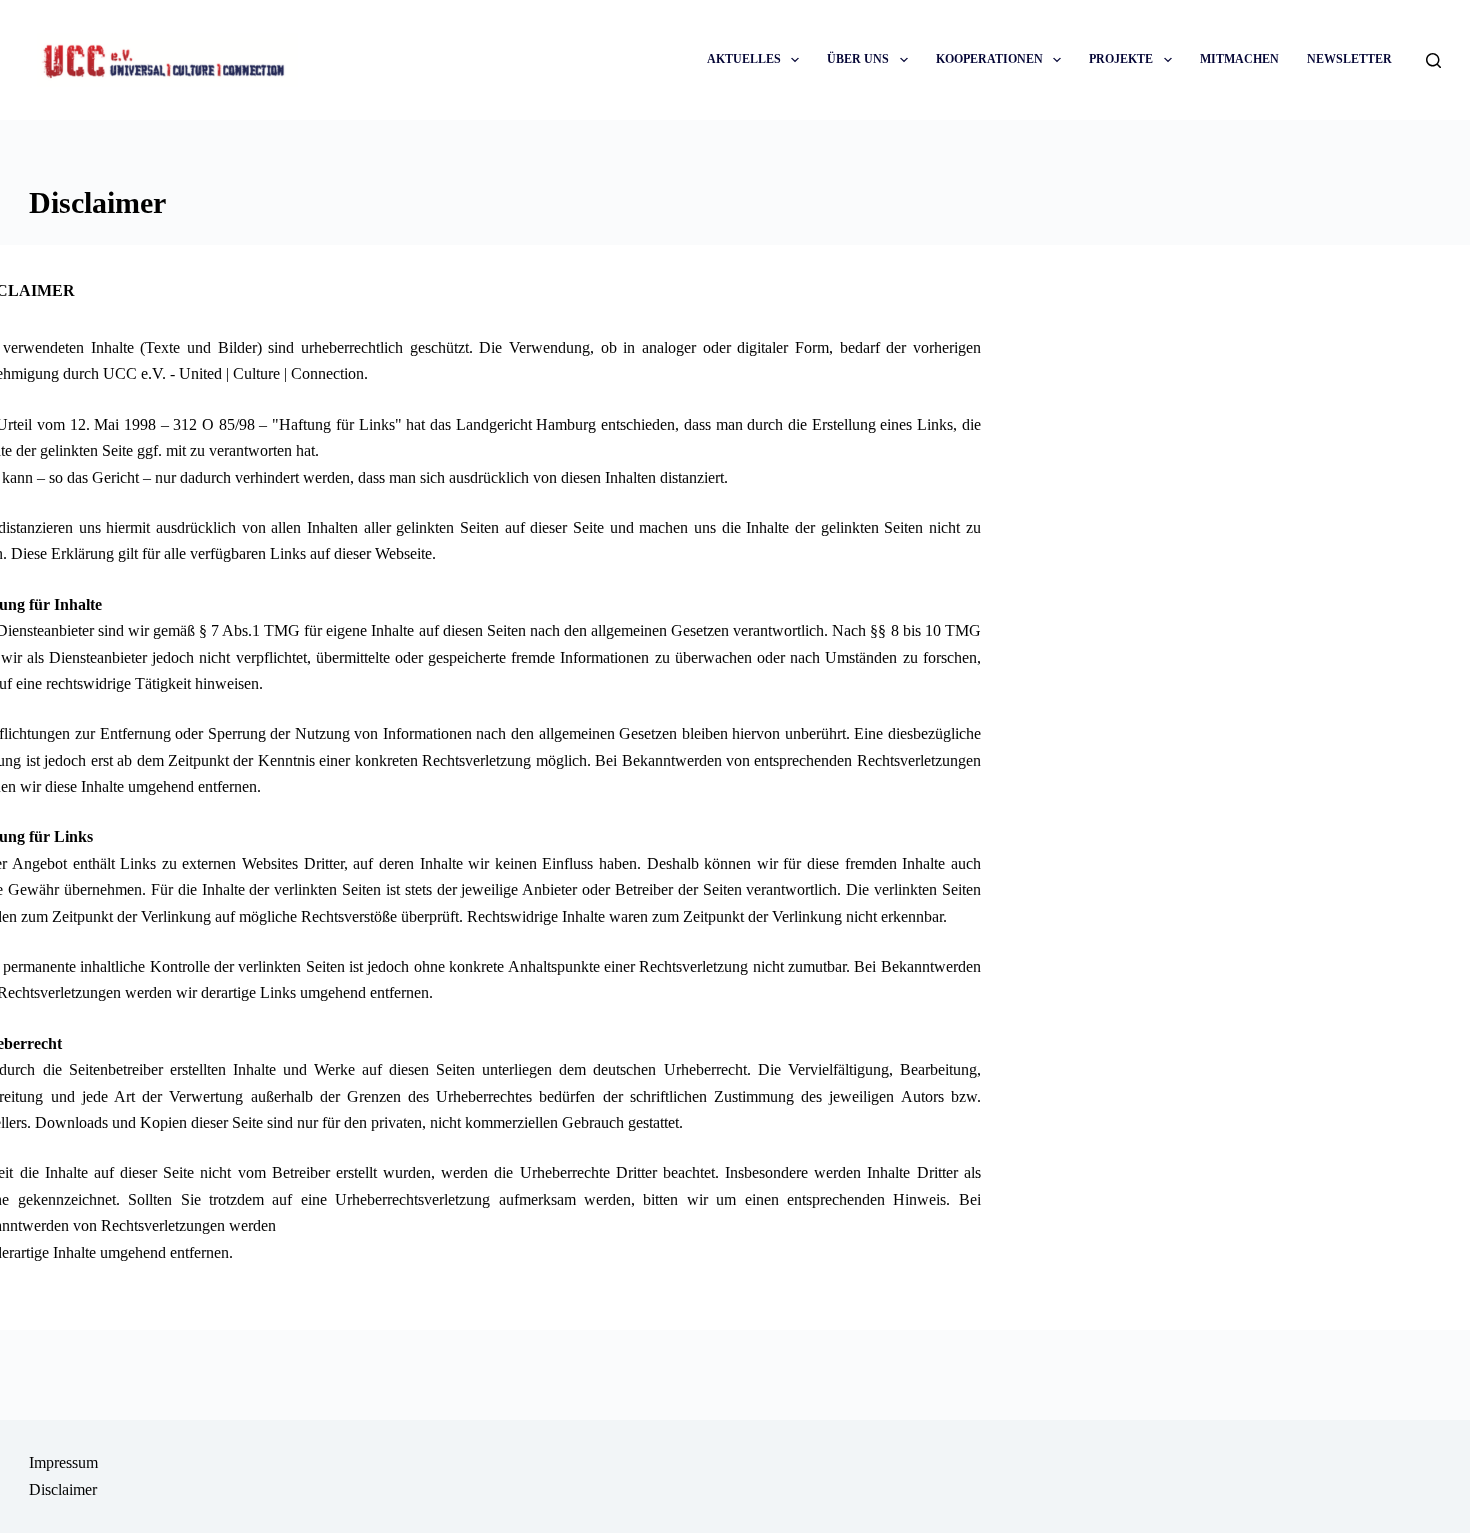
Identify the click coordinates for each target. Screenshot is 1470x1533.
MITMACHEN (1239, 59)
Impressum (63, 1462)
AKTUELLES (744, 59)
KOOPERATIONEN (989, 59)
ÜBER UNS (858, 59)
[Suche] (1433, 60)
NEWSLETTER (1349, 59)
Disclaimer (63, 1489)
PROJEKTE (1121, 59)
